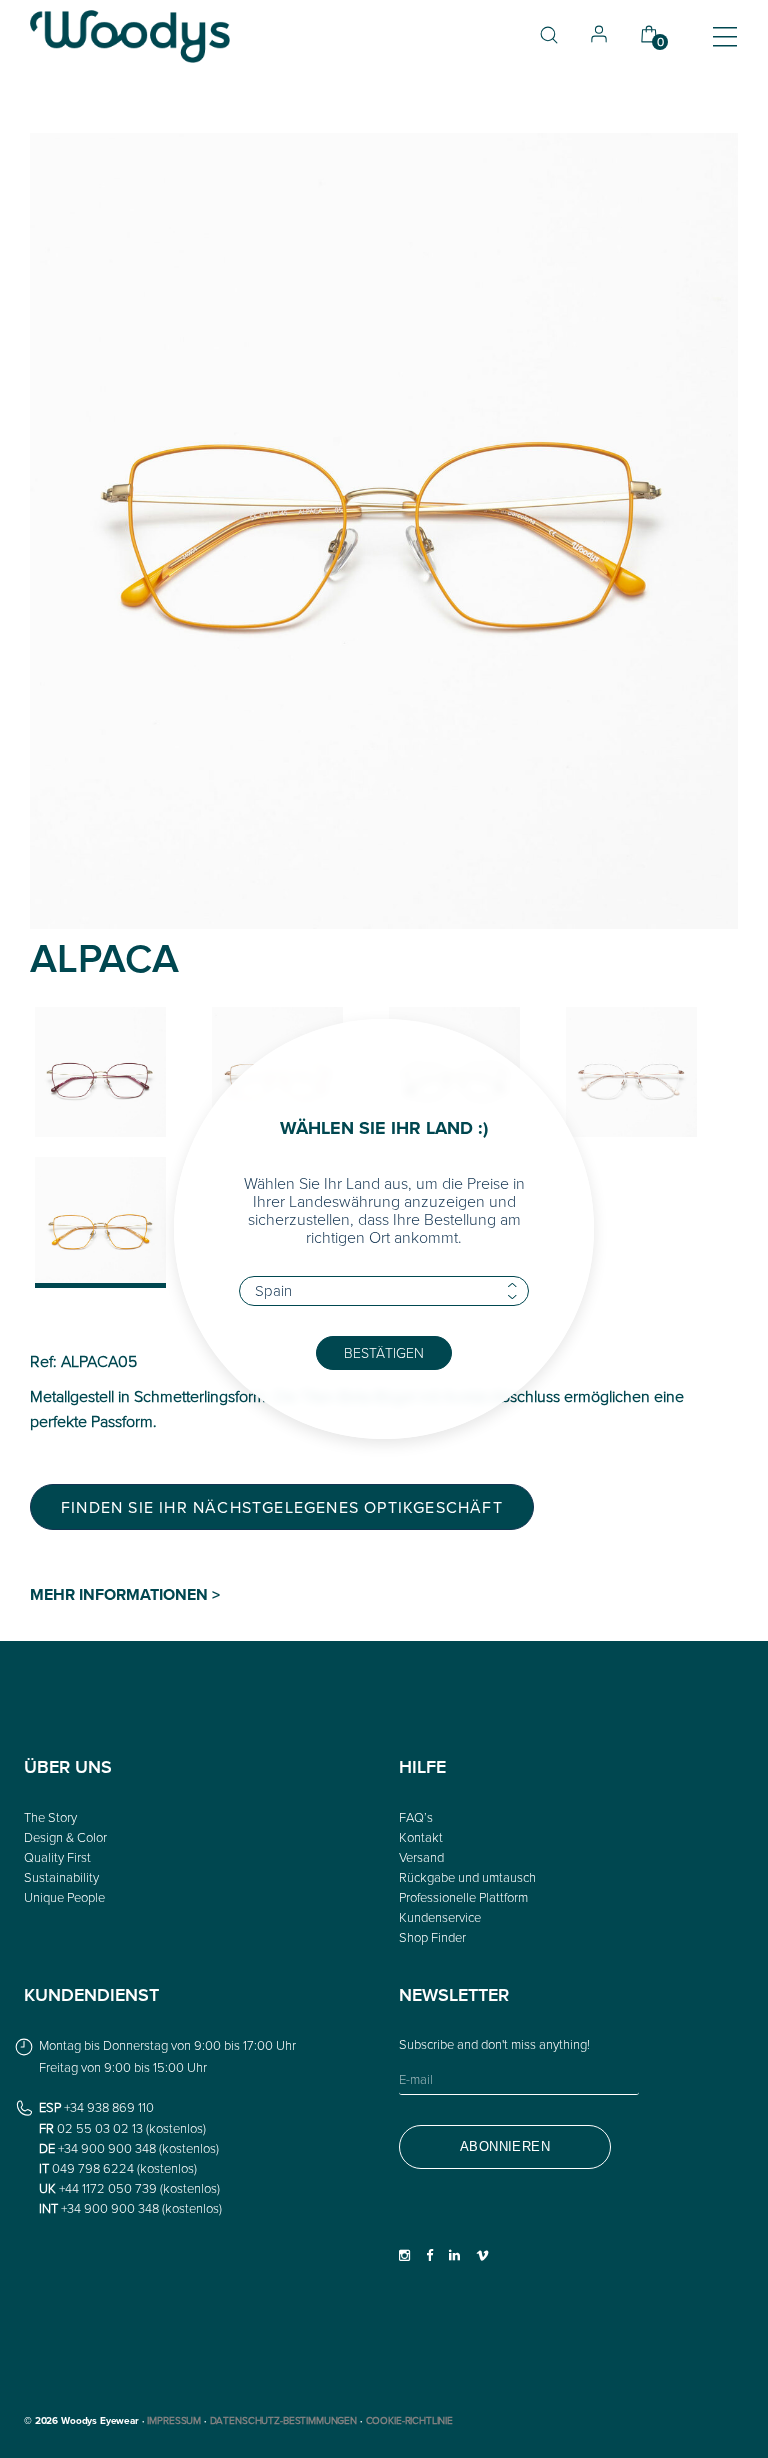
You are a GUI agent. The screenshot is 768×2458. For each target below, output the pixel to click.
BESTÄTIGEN (384, 1352)
